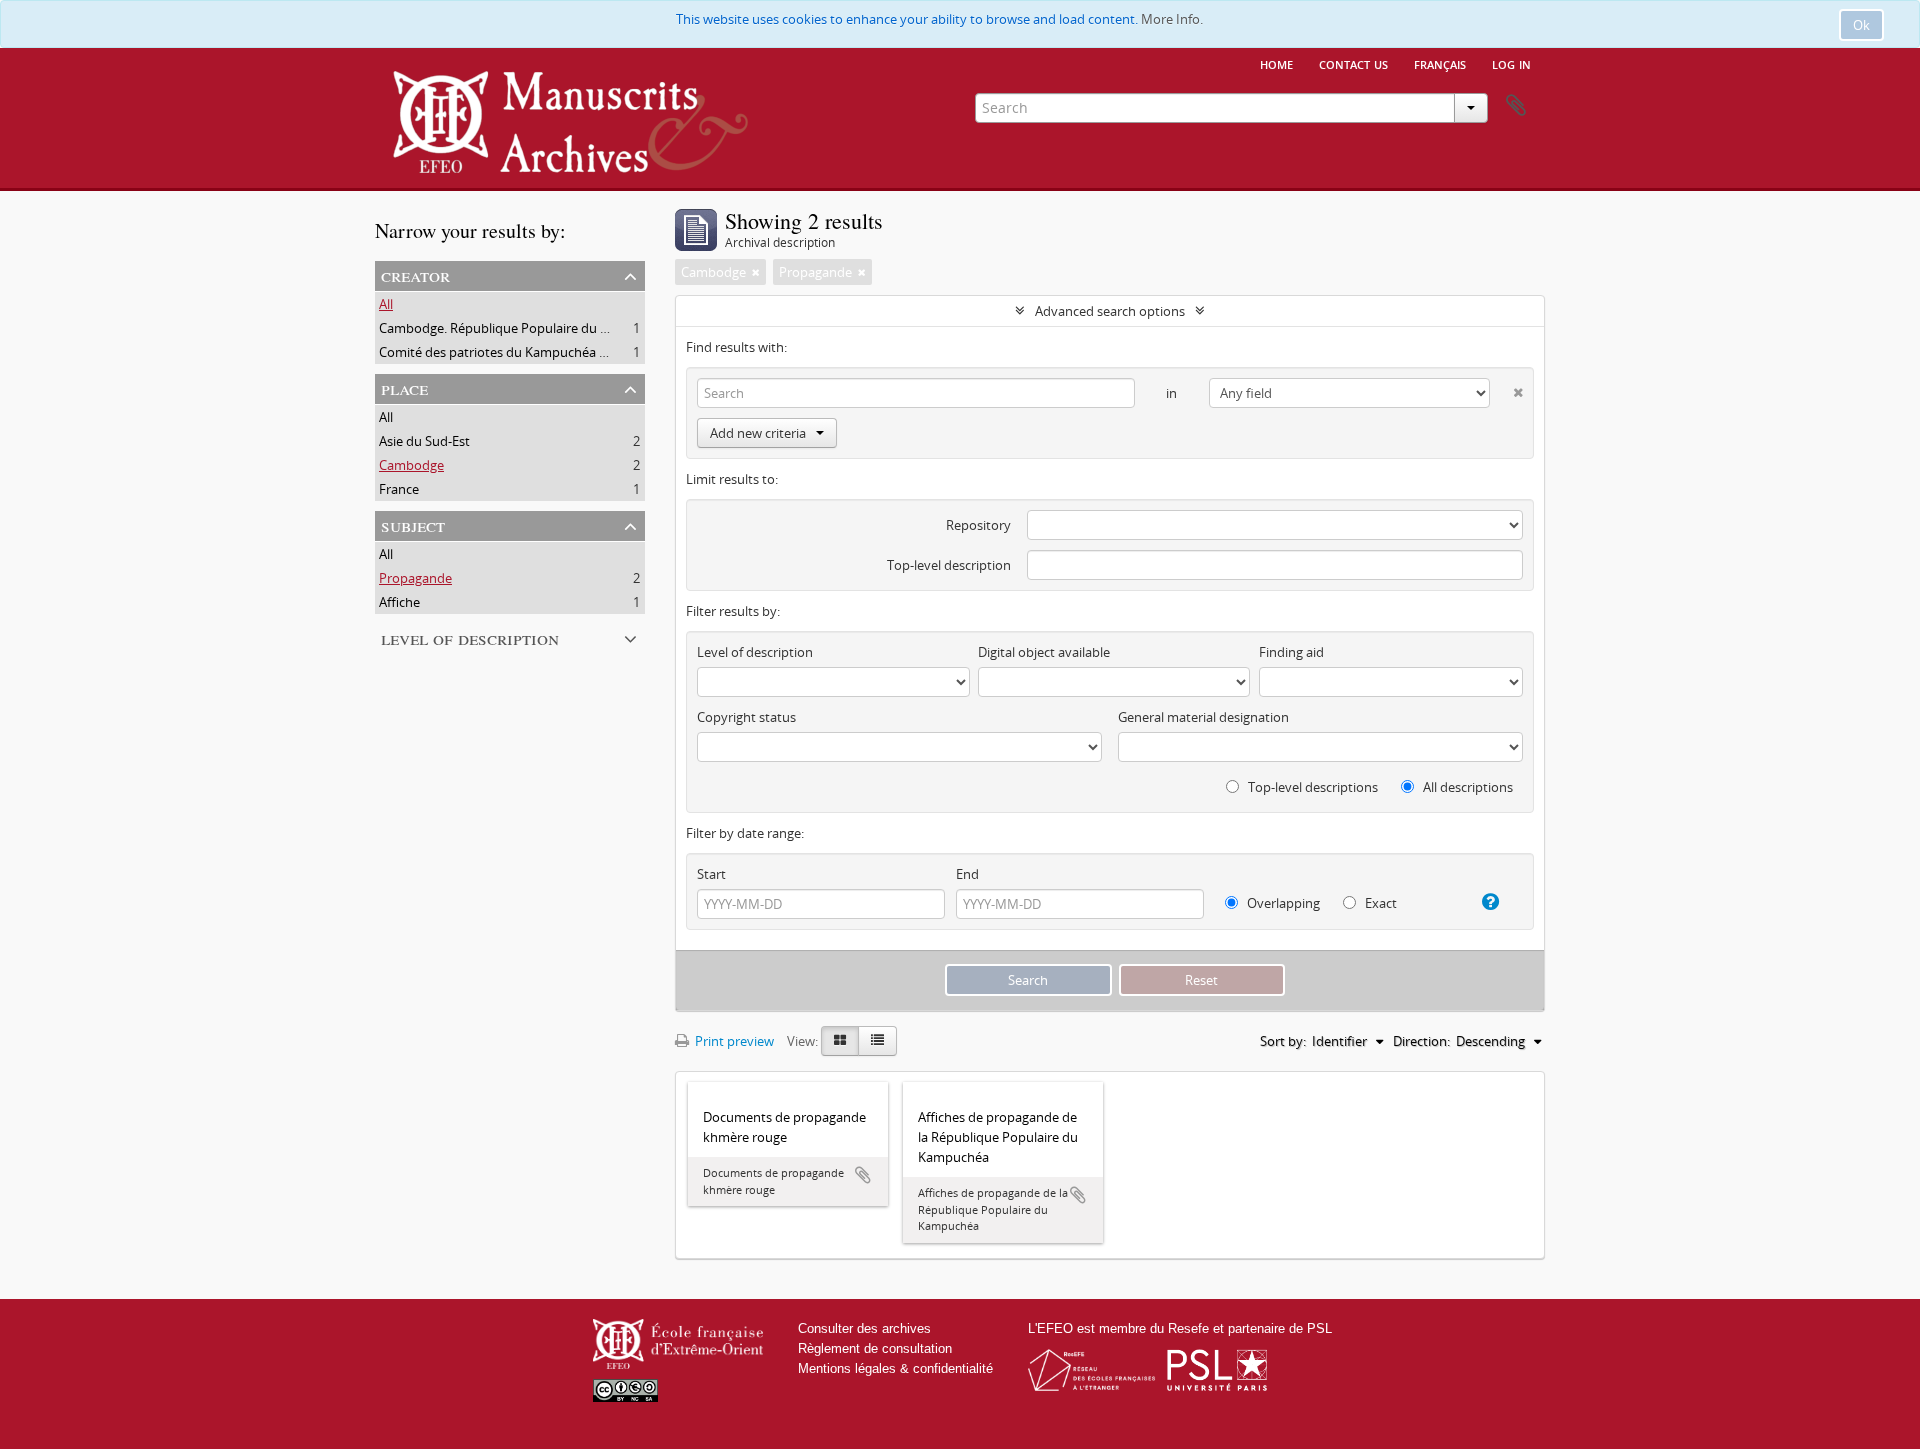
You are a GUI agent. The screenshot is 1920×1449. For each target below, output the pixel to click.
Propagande (415, 578)
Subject (413, 524)
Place (404, 387)
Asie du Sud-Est (424, 441)
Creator (415, 274)
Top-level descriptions (1311, 787)
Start (711, 874)
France (399, 489)
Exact (1379, 903)
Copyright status (746, 717)
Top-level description (949, 565)
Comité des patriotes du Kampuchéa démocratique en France (561, 352)
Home (1276, 63)
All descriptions (1466, 787)
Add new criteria (758, 433)
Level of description (470, 637)
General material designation (1203, 717)
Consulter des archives (864, 1328)
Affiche (399, 602)
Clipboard (1516, 106)
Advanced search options (1110, 311)
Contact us (1353, 63)
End (967, 874)
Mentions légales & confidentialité (895, 1368)
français (1440, 63)
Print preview (733, 1041)
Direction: (1421, 1041)
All (386, 304)
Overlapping (1282, 903)
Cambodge (411, 465)
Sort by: (1283, 1041)
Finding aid (1291, 652)
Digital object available (1044, 652)
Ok (1861, 25)
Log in (1511, 63)
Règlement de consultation (875, 1348)
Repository (978, 525)
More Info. (1172, 19)
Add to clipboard (863, 1175)
